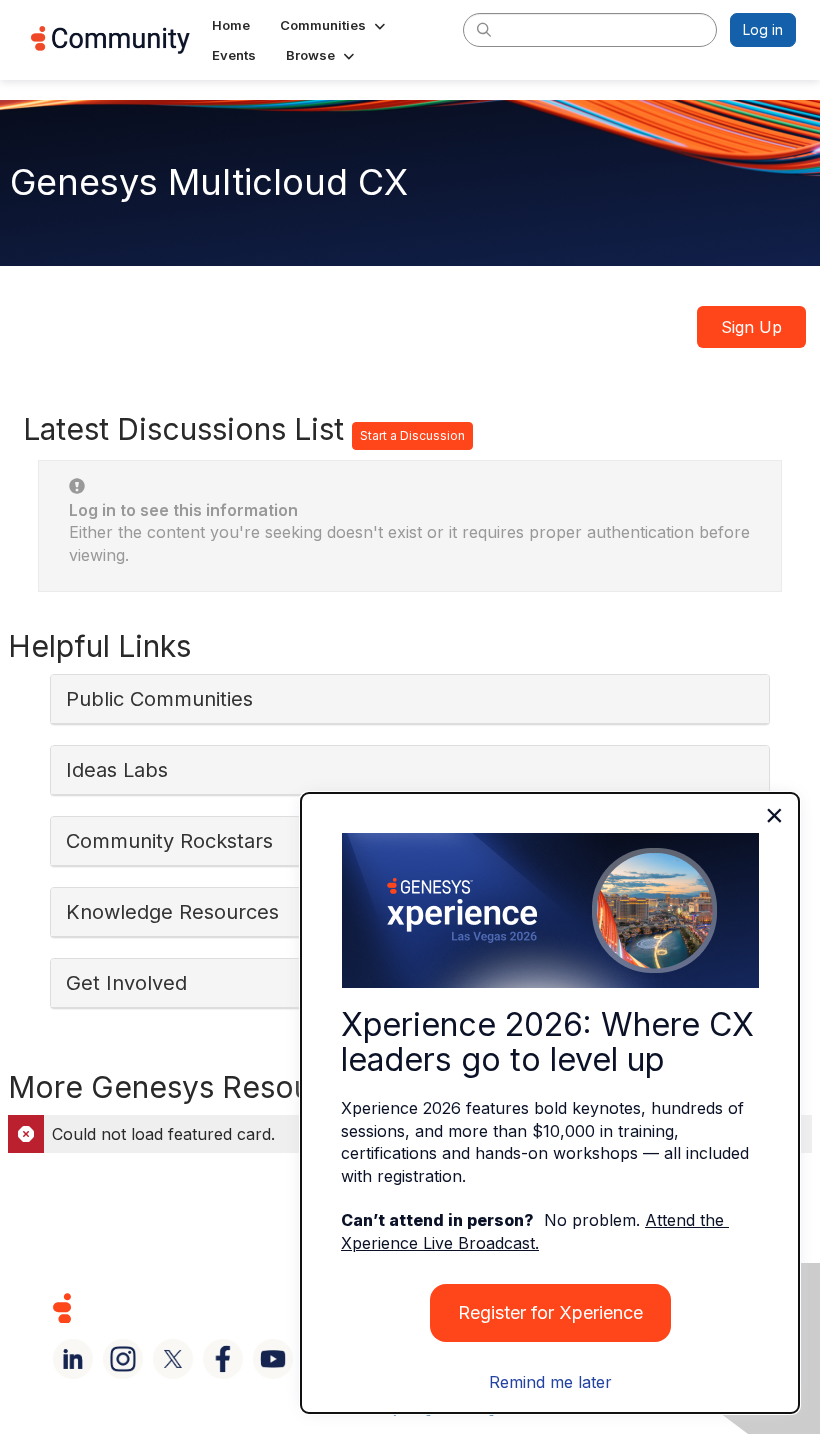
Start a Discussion (412, 435)
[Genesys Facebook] (223, 1359)
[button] (334, 25)
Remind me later (550, 1382)
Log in (763, 29)
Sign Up (751, 327)
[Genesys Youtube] (273, 1359)
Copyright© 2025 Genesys (199, 1307)
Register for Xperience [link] (550, 1312)
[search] (484, 29)
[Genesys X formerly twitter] (173, 1359)
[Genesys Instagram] (123, 1359)
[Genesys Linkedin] (73, 1359)
